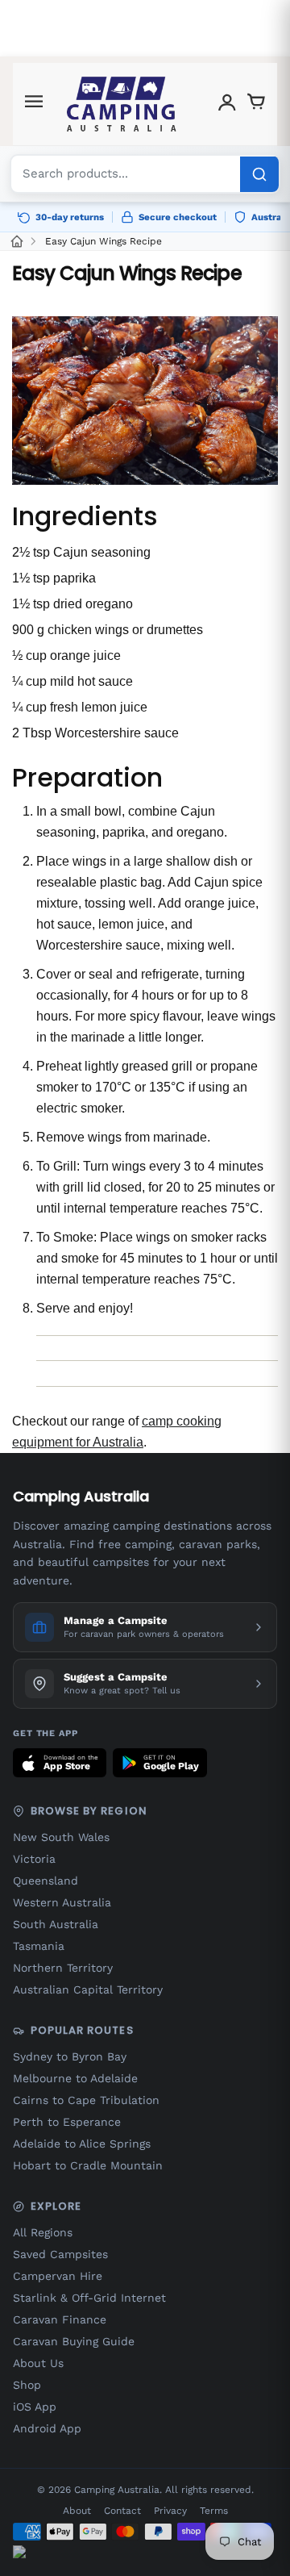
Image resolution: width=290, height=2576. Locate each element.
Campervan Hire (58, 2276)
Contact (122, 2511)
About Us (38, 2363)
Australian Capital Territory (88, 1989)
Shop (27, 2385)
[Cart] (256, 104)
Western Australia (62, 1902)
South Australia (56, 1924)
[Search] (259, 174)
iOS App (35, 2407)
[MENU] (34, 104)
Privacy (170, 2511)
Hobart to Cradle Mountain (88, 2165)
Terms (214, 2511)
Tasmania (39, 1946)
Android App (47, 2428)
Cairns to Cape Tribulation (86, 2100)
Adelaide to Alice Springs (82, 2144)
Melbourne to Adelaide (75, 2078)
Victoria (34, 1859)
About (77, 2511)
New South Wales (61, 1837)
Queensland (46, 1881)
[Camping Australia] (122, 104)
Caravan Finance (60, 2319)
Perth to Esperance (67, 2122)
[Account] (227, 104)
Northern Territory (63, 1968)
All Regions (43, 2232)
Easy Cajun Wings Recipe (104, 241)
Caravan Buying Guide (74, 2341)
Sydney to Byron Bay (70, 2056)
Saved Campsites (60, 2254)
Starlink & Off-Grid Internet (89, 2298)
